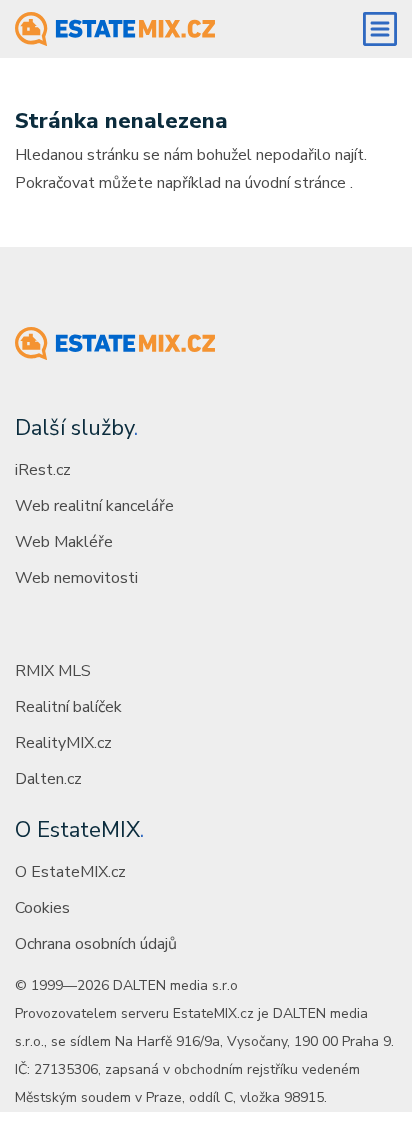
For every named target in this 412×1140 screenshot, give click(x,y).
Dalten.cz (48, 779)
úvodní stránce (295, 183)
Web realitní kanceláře (94, 506)
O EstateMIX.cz (70, 872)
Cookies (42, 908)
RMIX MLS (53, 671)
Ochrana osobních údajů (96, 944)
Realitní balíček (68, 707)
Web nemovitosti (76, 578)
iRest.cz (43, 470)
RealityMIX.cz (63, 743)
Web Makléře (64, 542)
